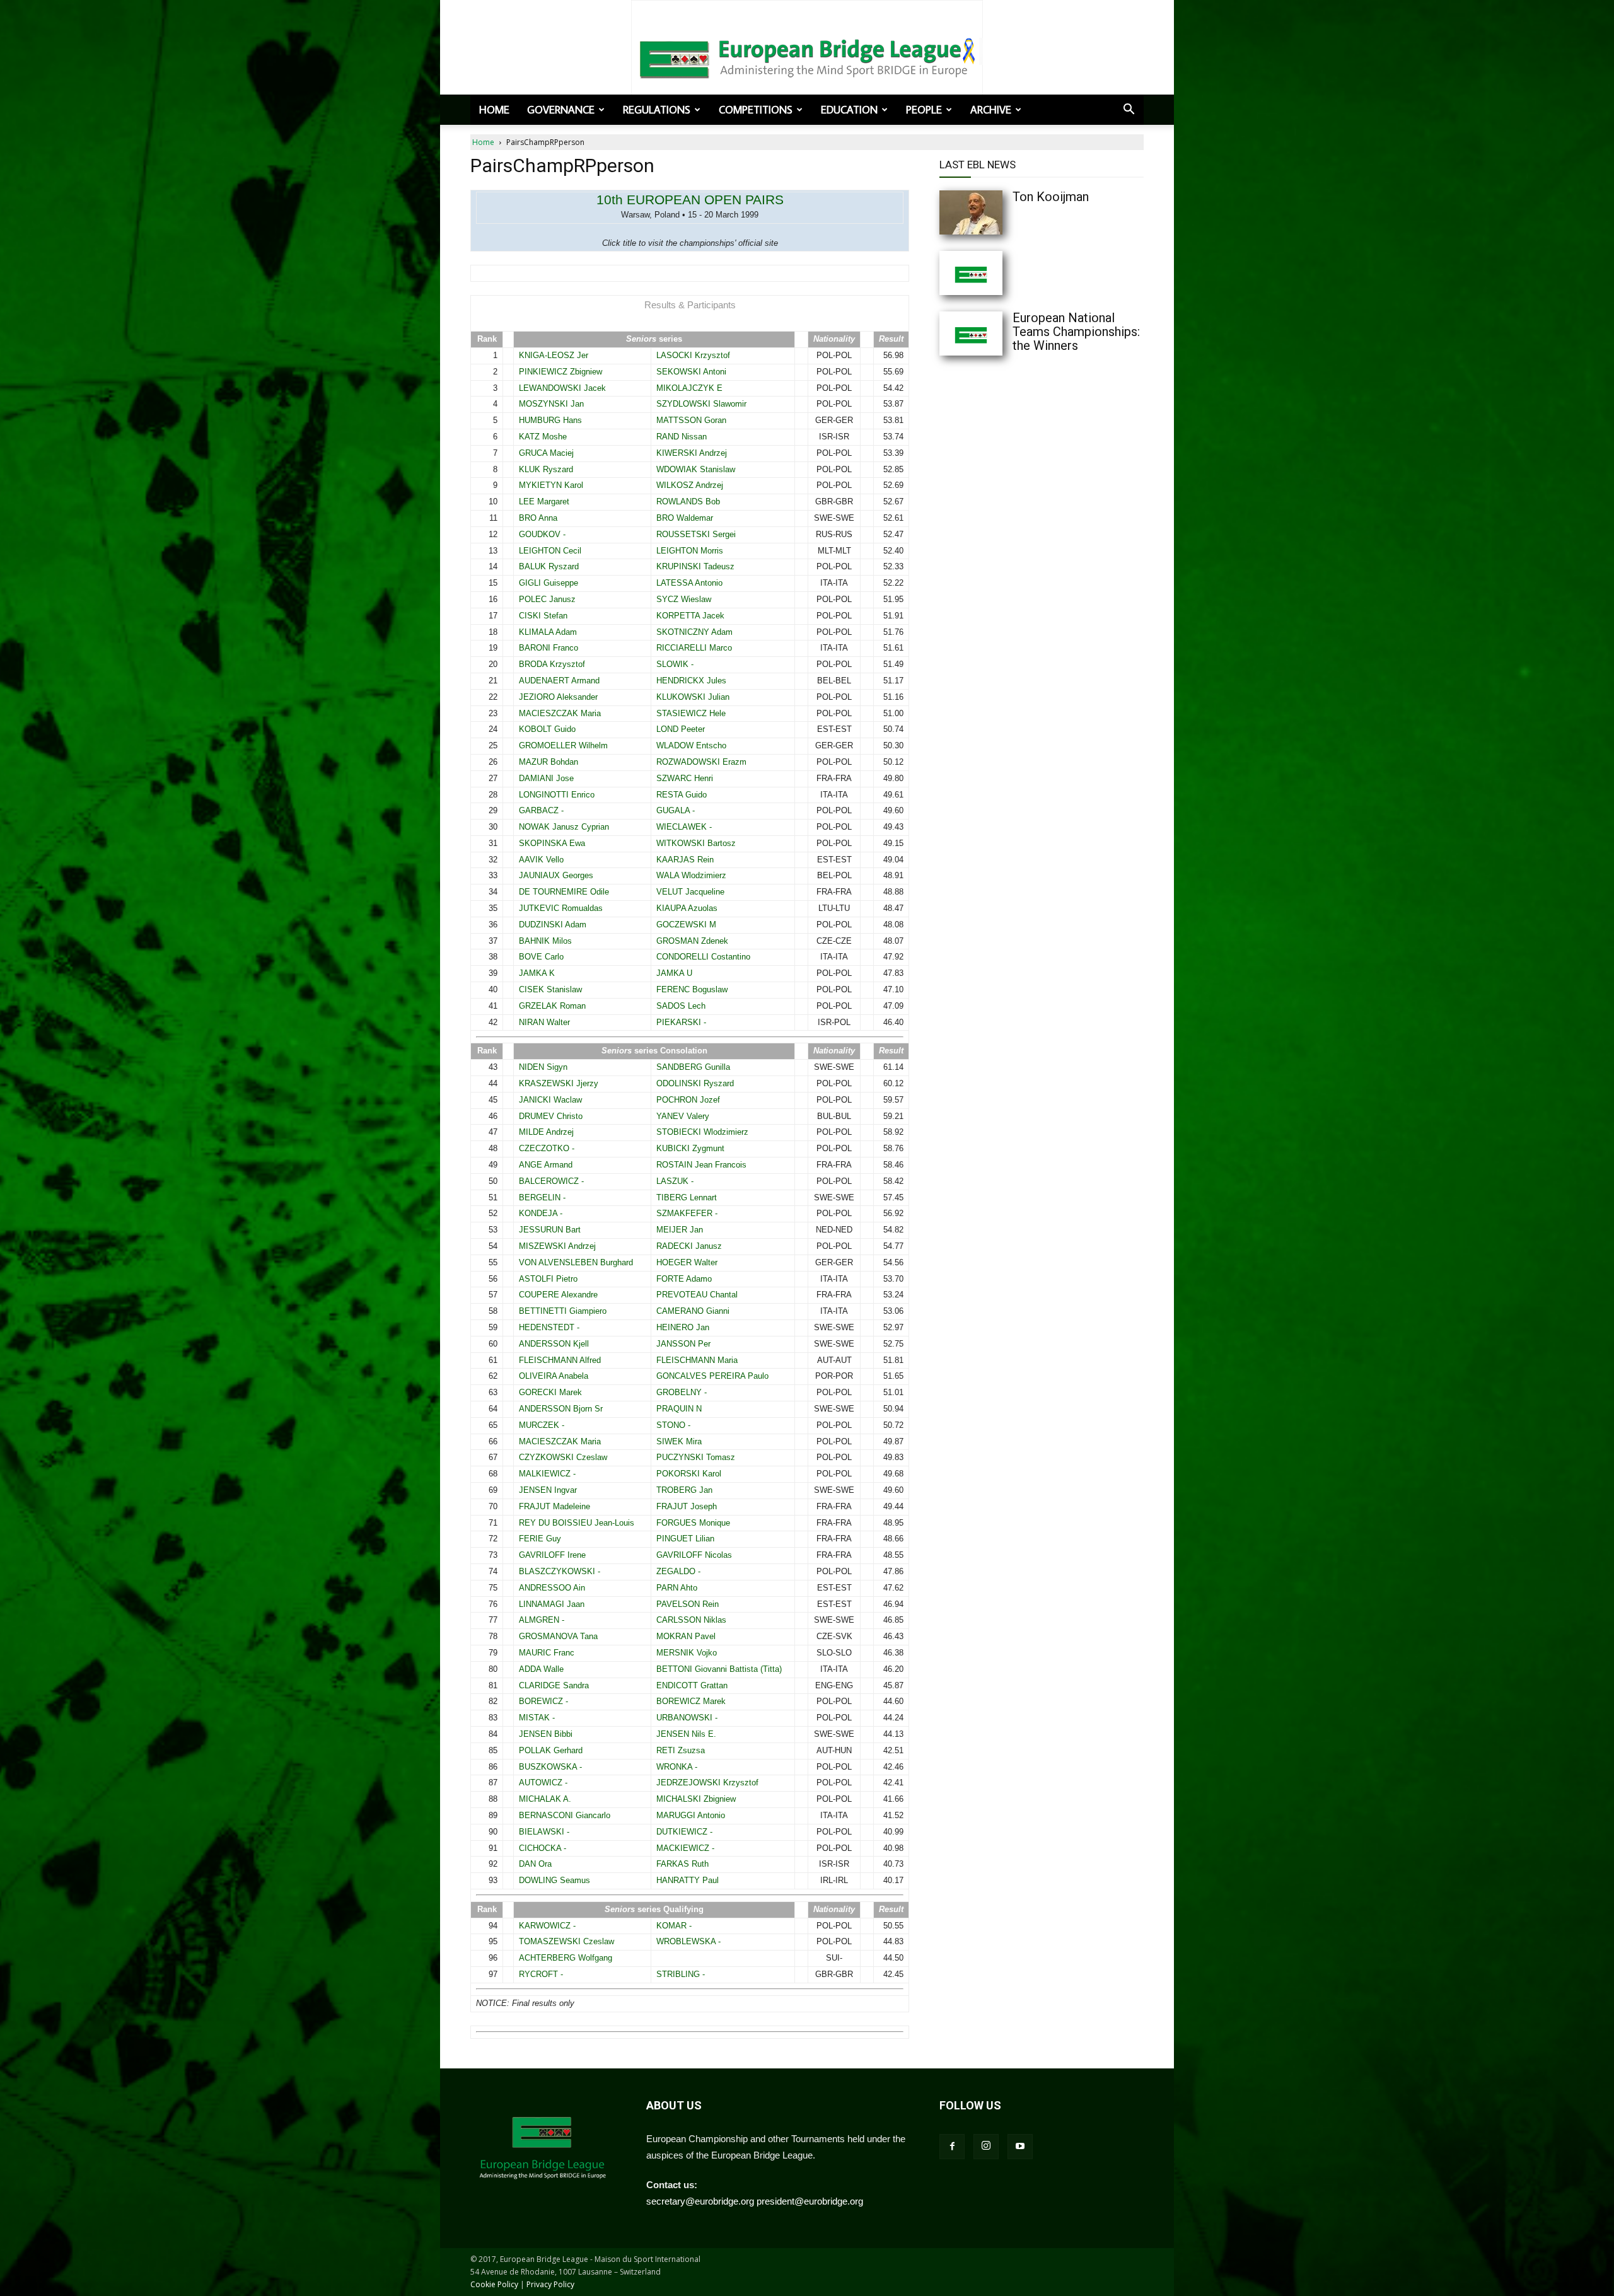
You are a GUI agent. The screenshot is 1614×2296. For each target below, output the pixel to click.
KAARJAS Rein (685, 860)
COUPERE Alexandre (558, 1295)
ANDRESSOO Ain (552, 1588)
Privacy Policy (550, 2284)
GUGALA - (676, 810)
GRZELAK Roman (552, 1006)
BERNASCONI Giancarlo (565, 1815)
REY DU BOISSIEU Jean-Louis (577, 1523)
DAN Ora (535, 1864)
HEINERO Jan (683, 1327)
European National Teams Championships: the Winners (1076, 332)
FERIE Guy (540, 1539)
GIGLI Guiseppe (549, 583)
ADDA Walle (541, 1669)
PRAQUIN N (679, 1409)
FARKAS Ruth (682, 1864)
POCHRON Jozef (688, 1100)
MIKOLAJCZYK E (689, 388)
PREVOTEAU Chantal (697, 1295)
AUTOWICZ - (543, 1783)
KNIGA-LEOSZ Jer (554, 355)
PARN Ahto (677, 1588)
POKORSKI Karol (689, 1474)
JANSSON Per (683, 1344)
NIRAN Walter (544, 1022)
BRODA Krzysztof (552, 664)
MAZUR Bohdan (549, 762)
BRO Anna (538, 518)
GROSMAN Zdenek (692, 941)
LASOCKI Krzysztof (693, 355)
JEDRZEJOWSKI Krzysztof (707, 1783)
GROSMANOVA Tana (558, 1636)
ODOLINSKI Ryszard (695, 1083)
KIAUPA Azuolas (687, 908)
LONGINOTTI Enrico (557, 795)
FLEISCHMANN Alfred (560, 1360)
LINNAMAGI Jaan (552, 1604)
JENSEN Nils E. (686, 1734)
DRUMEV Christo (551, 1116)
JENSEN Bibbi (546, 1734)
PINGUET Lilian (685, 1539)
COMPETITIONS (756, 110)
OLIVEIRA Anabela (554, 1376)
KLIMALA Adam (548, 632)
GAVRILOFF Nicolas (694, 1555)
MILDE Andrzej (546, 1132)
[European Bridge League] (807, 57)
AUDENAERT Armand (559, 681)
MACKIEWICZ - (685, 1848)
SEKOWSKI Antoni (691, 372)
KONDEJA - (541, 1213)
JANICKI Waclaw (550, 1100)
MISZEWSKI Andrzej (557, 1246)
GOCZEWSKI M (686, 925)
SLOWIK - (675, 664)
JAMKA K (537, 973)
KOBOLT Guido (547, 729)
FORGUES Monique (693, 1523)
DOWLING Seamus (554, 1880)
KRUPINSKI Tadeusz (695, 566)
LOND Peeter (681, 729)
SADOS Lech (681, 1006)
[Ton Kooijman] (996, 212)
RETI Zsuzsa (681, 1750)
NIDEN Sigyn (543, 1067)
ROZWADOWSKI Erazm (701, 762)
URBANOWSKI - (687, 1718)
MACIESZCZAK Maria (560, 713)
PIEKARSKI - (681, 1022)
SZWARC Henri (685, 778)
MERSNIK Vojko (687, 1653)
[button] (1129, 110)
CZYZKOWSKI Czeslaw (563, 1457)
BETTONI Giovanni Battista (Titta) (719, 1669)
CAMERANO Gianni (693, 1311)
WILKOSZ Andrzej (690, 485)
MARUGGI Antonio (691, 1815)
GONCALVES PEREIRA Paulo (712, 1376)
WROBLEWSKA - (688, 1941)
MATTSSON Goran (691, 420)
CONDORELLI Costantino (703, 957)
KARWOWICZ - (547, 1926)
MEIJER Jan (680, 1230)
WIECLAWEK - (684, 827)
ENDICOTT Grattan (692, 1685)
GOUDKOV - (542, 534)
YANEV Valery (683, 1116)
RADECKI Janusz (689, 1246)
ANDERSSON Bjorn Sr (561, 1409)
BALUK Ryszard (549, 566)
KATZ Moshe (543, 437)
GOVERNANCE (561, 110)
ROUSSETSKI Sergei (696, 534)
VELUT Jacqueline (690, 892)
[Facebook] (952, 2147)
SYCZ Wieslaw (684, 599)
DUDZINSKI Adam (553, 925)
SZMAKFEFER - (687, 1213)
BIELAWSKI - (544, 1832)
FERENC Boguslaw (692, 989)
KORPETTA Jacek (690, 616)
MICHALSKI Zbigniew (696, 1799)
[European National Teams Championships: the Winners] (996, 333)
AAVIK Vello (541, 860)
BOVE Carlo (541, 957)
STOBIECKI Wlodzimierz (702, 1132)
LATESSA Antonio (689, 583)
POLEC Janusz (547, 599)
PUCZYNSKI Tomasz (696, 1457)
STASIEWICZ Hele (691, 713)
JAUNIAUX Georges (556, 875)
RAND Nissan (682, 437)
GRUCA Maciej (546, 453)
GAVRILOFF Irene (552, 1555)
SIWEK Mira (679, 1441)
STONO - (673, 1425)
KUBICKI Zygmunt (690, 1148)
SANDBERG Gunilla (693, 1067)
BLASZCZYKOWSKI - (560, 1571)
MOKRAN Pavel (686, 1636)
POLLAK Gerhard (551, 1750)
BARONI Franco (549, 648)
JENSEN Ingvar (548, 1490)
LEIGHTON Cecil (550, 551)
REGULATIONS (657, 110)
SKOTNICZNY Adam (694, 632)
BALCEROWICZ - (551, 1181)
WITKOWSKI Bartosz (696, 843)
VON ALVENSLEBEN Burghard (576, 1262)
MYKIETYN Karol (551, 485)
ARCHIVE (991, 110)
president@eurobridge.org (810, 2201)
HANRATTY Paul (688, 1880)
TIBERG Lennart (687, 1197)
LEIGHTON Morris (690, 551)
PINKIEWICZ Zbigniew (560, 372)
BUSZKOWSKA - (550, 1767)
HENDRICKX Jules (691, 681)
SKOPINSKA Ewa (552, 843)
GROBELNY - (682, 1392)
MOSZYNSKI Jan (551, 404)
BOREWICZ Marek (691, 1701)
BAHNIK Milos (545, 941)
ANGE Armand (546, 1165)
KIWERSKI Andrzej (692, 453)
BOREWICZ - (543, 1701)
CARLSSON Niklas (691, 1620)
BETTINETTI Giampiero (563, 1311)
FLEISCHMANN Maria (697, 1360)
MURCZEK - (542, 1425)
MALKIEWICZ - (547, 1474)
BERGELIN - (542, 1197)
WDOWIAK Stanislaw (696, 469)
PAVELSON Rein (688, 1604)
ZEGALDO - (678, 1571)
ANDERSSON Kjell (554, 1344)
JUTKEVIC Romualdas (561, 908)
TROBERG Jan (684, 1490)
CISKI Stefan (543, 616)
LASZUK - (675, 1181)
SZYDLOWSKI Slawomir (701, 404)
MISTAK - (537, 1718)
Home (494, 110)
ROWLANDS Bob (688, 502)
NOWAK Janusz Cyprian (564, 827)
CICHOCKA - (543, 1848)
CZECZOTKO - (547, 1148)
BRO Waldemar (685, 518)
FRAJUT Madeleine (554, 1506)
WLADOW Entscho (691, 745)
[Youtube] (1020, 2147)
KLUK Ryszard (546, 469)
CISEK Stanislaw (550, 989)
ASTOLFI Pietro (548, 1279)
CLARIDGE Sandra (554, 1685)
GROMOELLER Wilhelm (563, 745)
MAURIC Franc (547, 1653)
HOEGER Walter (687, 1262)
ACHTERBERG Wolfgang (566, 1958)
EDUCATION (849, 110)
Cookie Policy (494, 2284)
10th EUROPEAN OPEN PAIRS (690, 200)
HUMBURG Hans (550, 420)
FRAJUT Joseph (687, 1506)
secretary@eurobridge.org (700, 2201)
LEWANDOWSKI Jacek (562, 388)
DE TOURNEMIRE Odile (564, 892)
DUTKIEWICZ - (684, 1832)
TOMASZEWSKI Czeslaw (566, 1941)
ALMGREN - (542, 1620)
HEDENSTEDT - (549, 1327)
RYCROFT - (541, 1974)
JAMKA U (674, 973)
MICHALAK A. (545, 1799)
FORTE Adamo (684, 1279)
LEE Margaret (544, 502)
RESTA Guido (682, 795)
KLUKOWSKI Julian (693, 697)
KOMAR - (674, 1926)
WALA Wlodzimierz (691, 875)
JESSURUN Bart (550, 1230)
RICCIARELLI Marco (694, 648)
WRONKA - (677, 1767)
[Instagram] (986, 2147)
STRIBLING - (681, 1974)
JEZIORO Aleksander (558, 697)
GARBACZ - (541, 810)
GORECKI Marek (550, 1392)
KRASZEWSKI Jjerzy (559, 1083)
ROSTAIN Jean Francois (701, 1165)
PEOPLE (924, 110)
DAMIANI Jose (546, 778)
